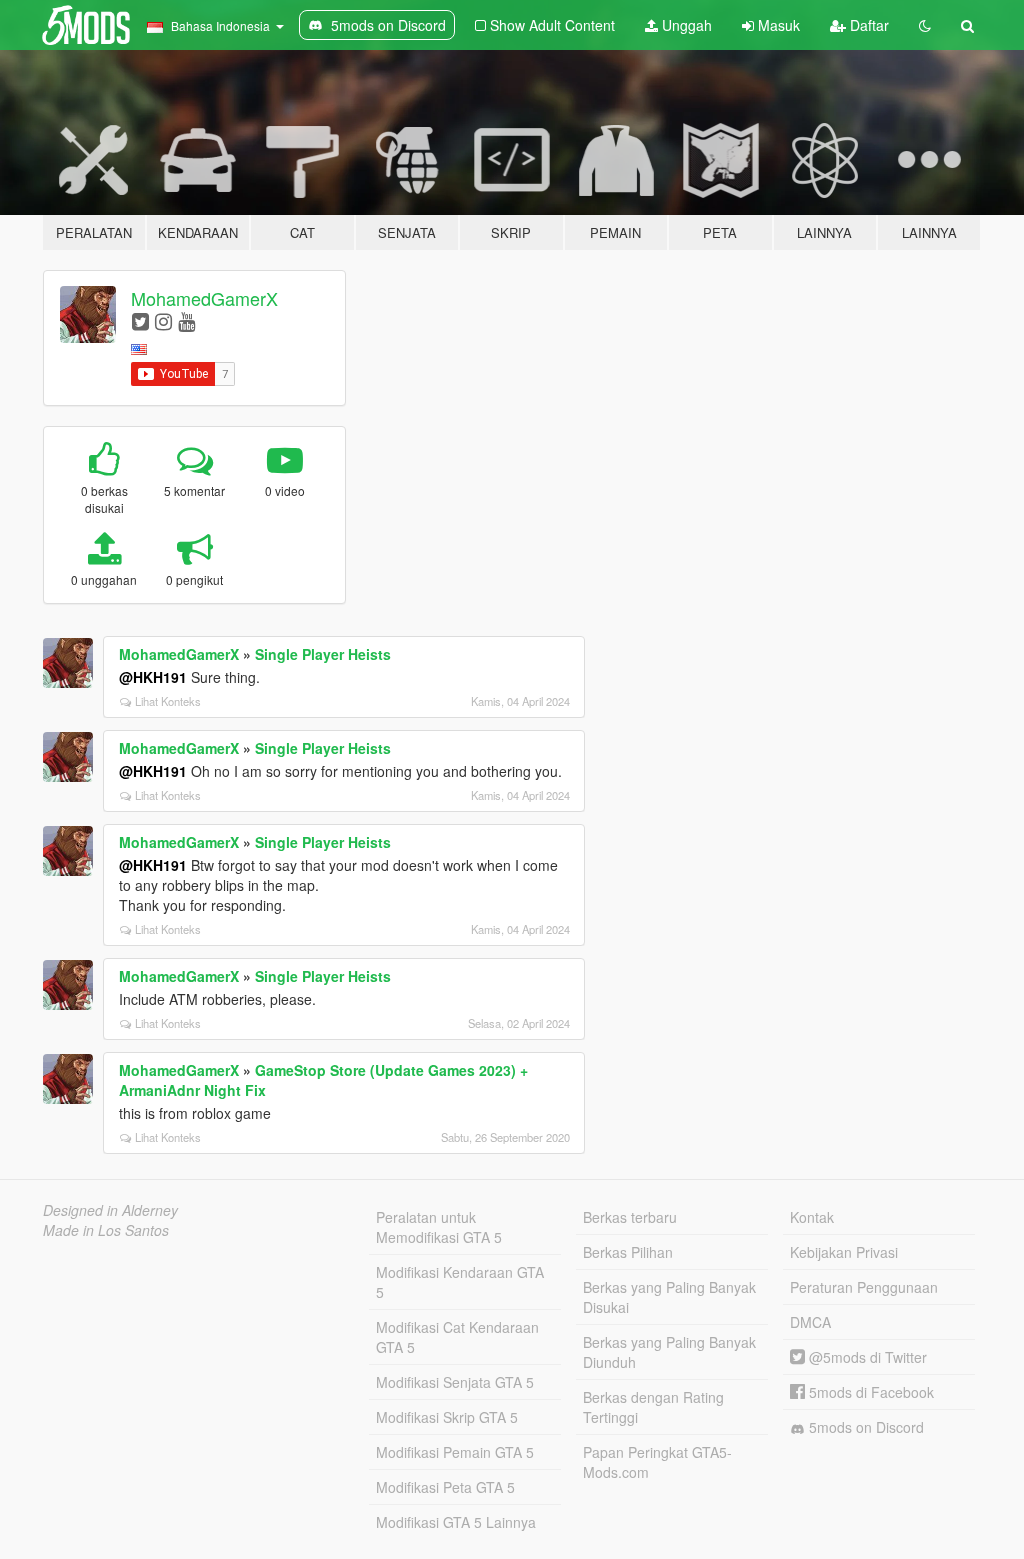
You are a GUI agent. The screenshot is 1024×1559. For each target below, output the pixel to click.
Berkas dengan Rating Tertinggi (653, 1407)
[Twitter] (140, 320)
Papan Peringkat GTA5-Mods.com (657, 1462)
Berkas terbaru (630, 1217)
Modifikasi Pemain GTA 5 (455, 1452)
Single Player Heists (323, 654)
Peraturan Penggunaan (864, 1287)
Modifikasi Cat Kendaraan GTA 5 (457, 1337)
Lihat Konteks (168, 701)
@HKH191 (153, 677)
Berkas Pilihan (628, 1252)
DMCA (810, 1322)
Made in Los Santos (106, 1230)
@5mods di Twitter (866, 1357)
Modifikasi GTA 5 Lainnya (456, 1522)
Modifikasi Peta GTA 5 (445, 1487)
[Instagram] (163, 320)
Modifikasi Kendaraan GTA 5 (460, 1282)
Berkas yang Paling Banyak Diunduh (669, 1352)
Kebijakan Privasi (844, 1252)
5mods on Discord (864, 1427)
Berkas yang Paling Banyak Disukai (669, 1297)
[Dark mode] (925, 25)
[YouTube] (186, 320)
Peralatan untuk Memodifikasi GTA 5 (439, 1227)
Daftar (867, 25)
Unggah (685, 25)
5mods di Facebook (869, 1392)
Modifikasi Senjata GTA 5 (455, 1382)
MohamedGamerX (204, 298)
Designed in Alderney (110, 1210)
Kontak (812, 1217)
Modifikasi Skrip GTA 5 (447, 1417)
